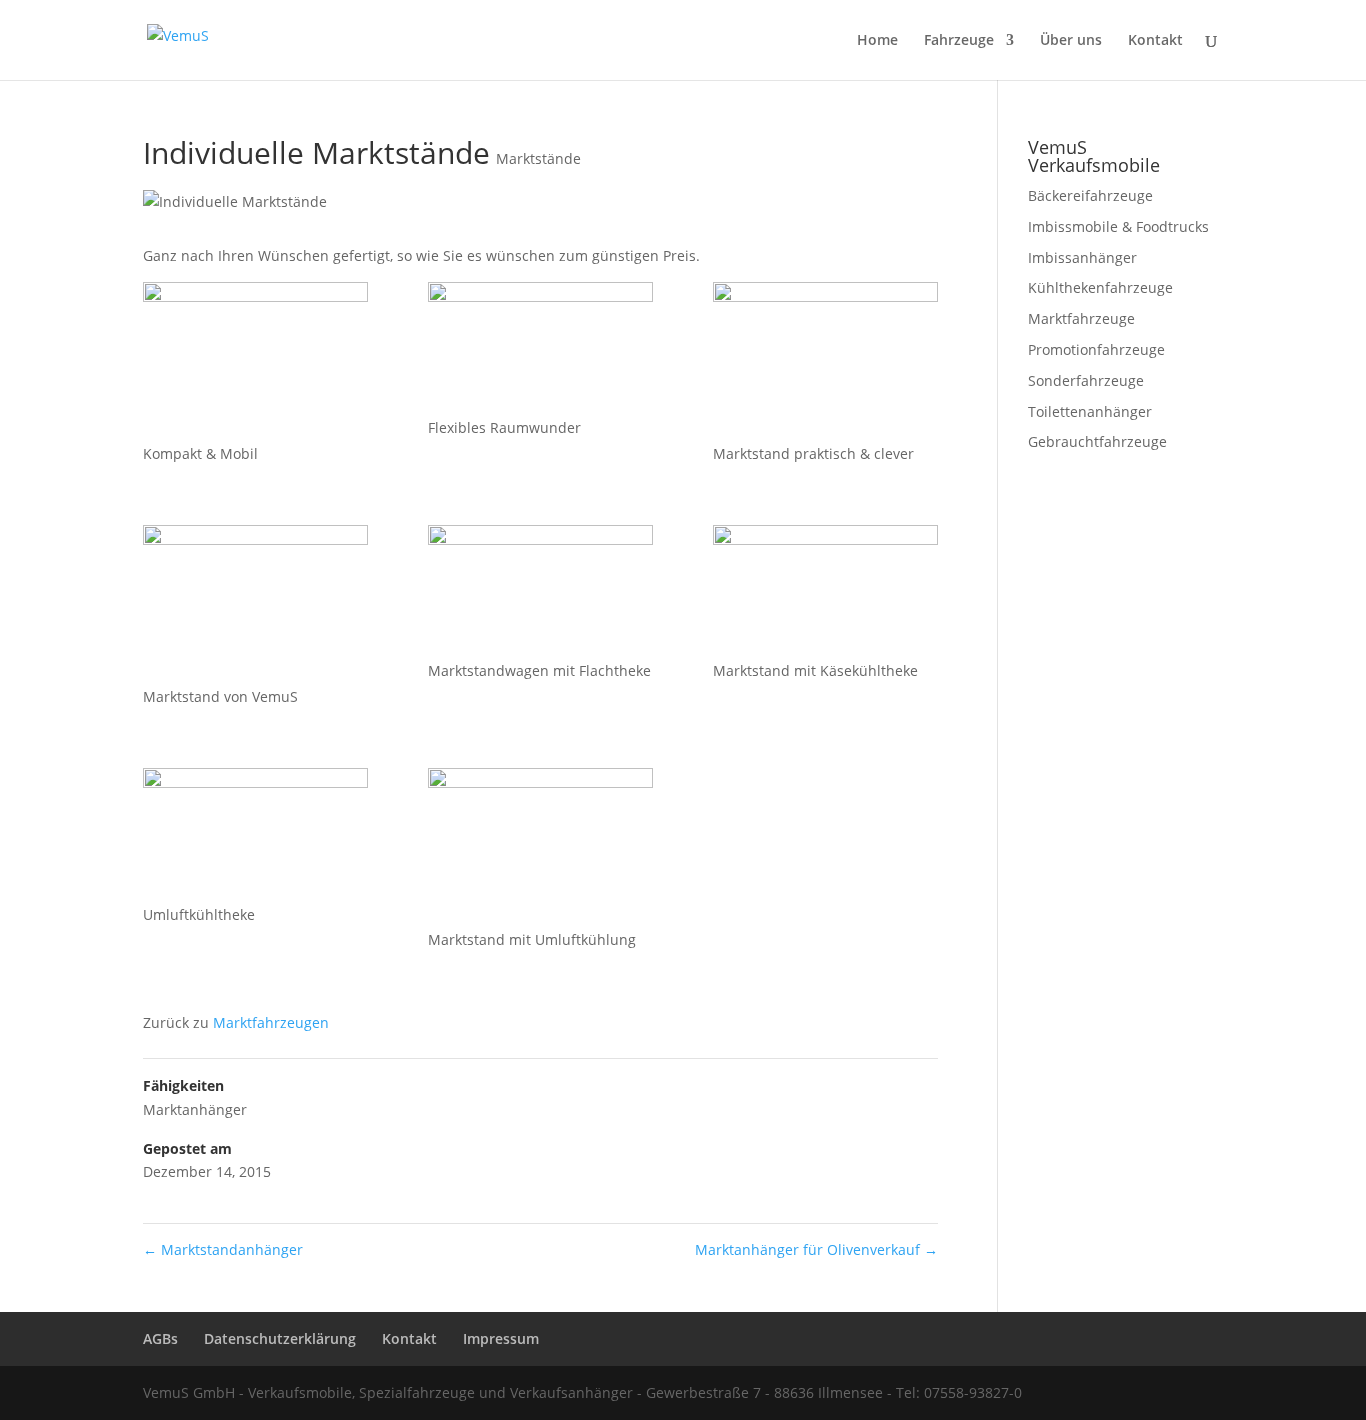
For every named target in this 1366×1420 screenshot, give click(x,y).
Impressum (501, 1338)
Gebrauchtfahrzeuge (1097, 441)
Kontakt (1155, 41)
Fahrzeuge (959, 41)
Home (877, 41)
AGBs (160, 1338)
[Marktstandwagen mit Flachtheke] (540, 592)
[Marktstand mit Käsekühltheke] (825, 592)
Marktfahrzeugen (271, 1022)
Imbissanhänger (1082, 257)
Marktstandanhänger (223, 1249)
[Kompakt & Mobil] (255, 362)
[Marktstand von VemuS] (255, 605)
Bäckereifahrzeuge (1090, 195)
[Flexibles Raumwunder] (540, 349)
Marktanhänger (195, 1109)
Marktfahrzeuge (1081, 318)
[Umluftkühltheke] (255, 835)
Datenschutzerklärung (280, 1338)
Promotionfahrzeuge (1096, 349)
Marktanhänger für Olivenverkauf (816, 1249)
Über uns (1071, 41)
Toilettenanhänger (1090, 411)
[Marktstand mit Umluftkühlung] (540, 848)
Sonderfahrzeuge (1086, 380)
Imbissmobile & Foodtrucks (1118, 226)
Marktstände (538, 158)
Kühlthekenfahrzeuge (1100, 287)
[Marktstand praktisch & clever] (825, 362)
